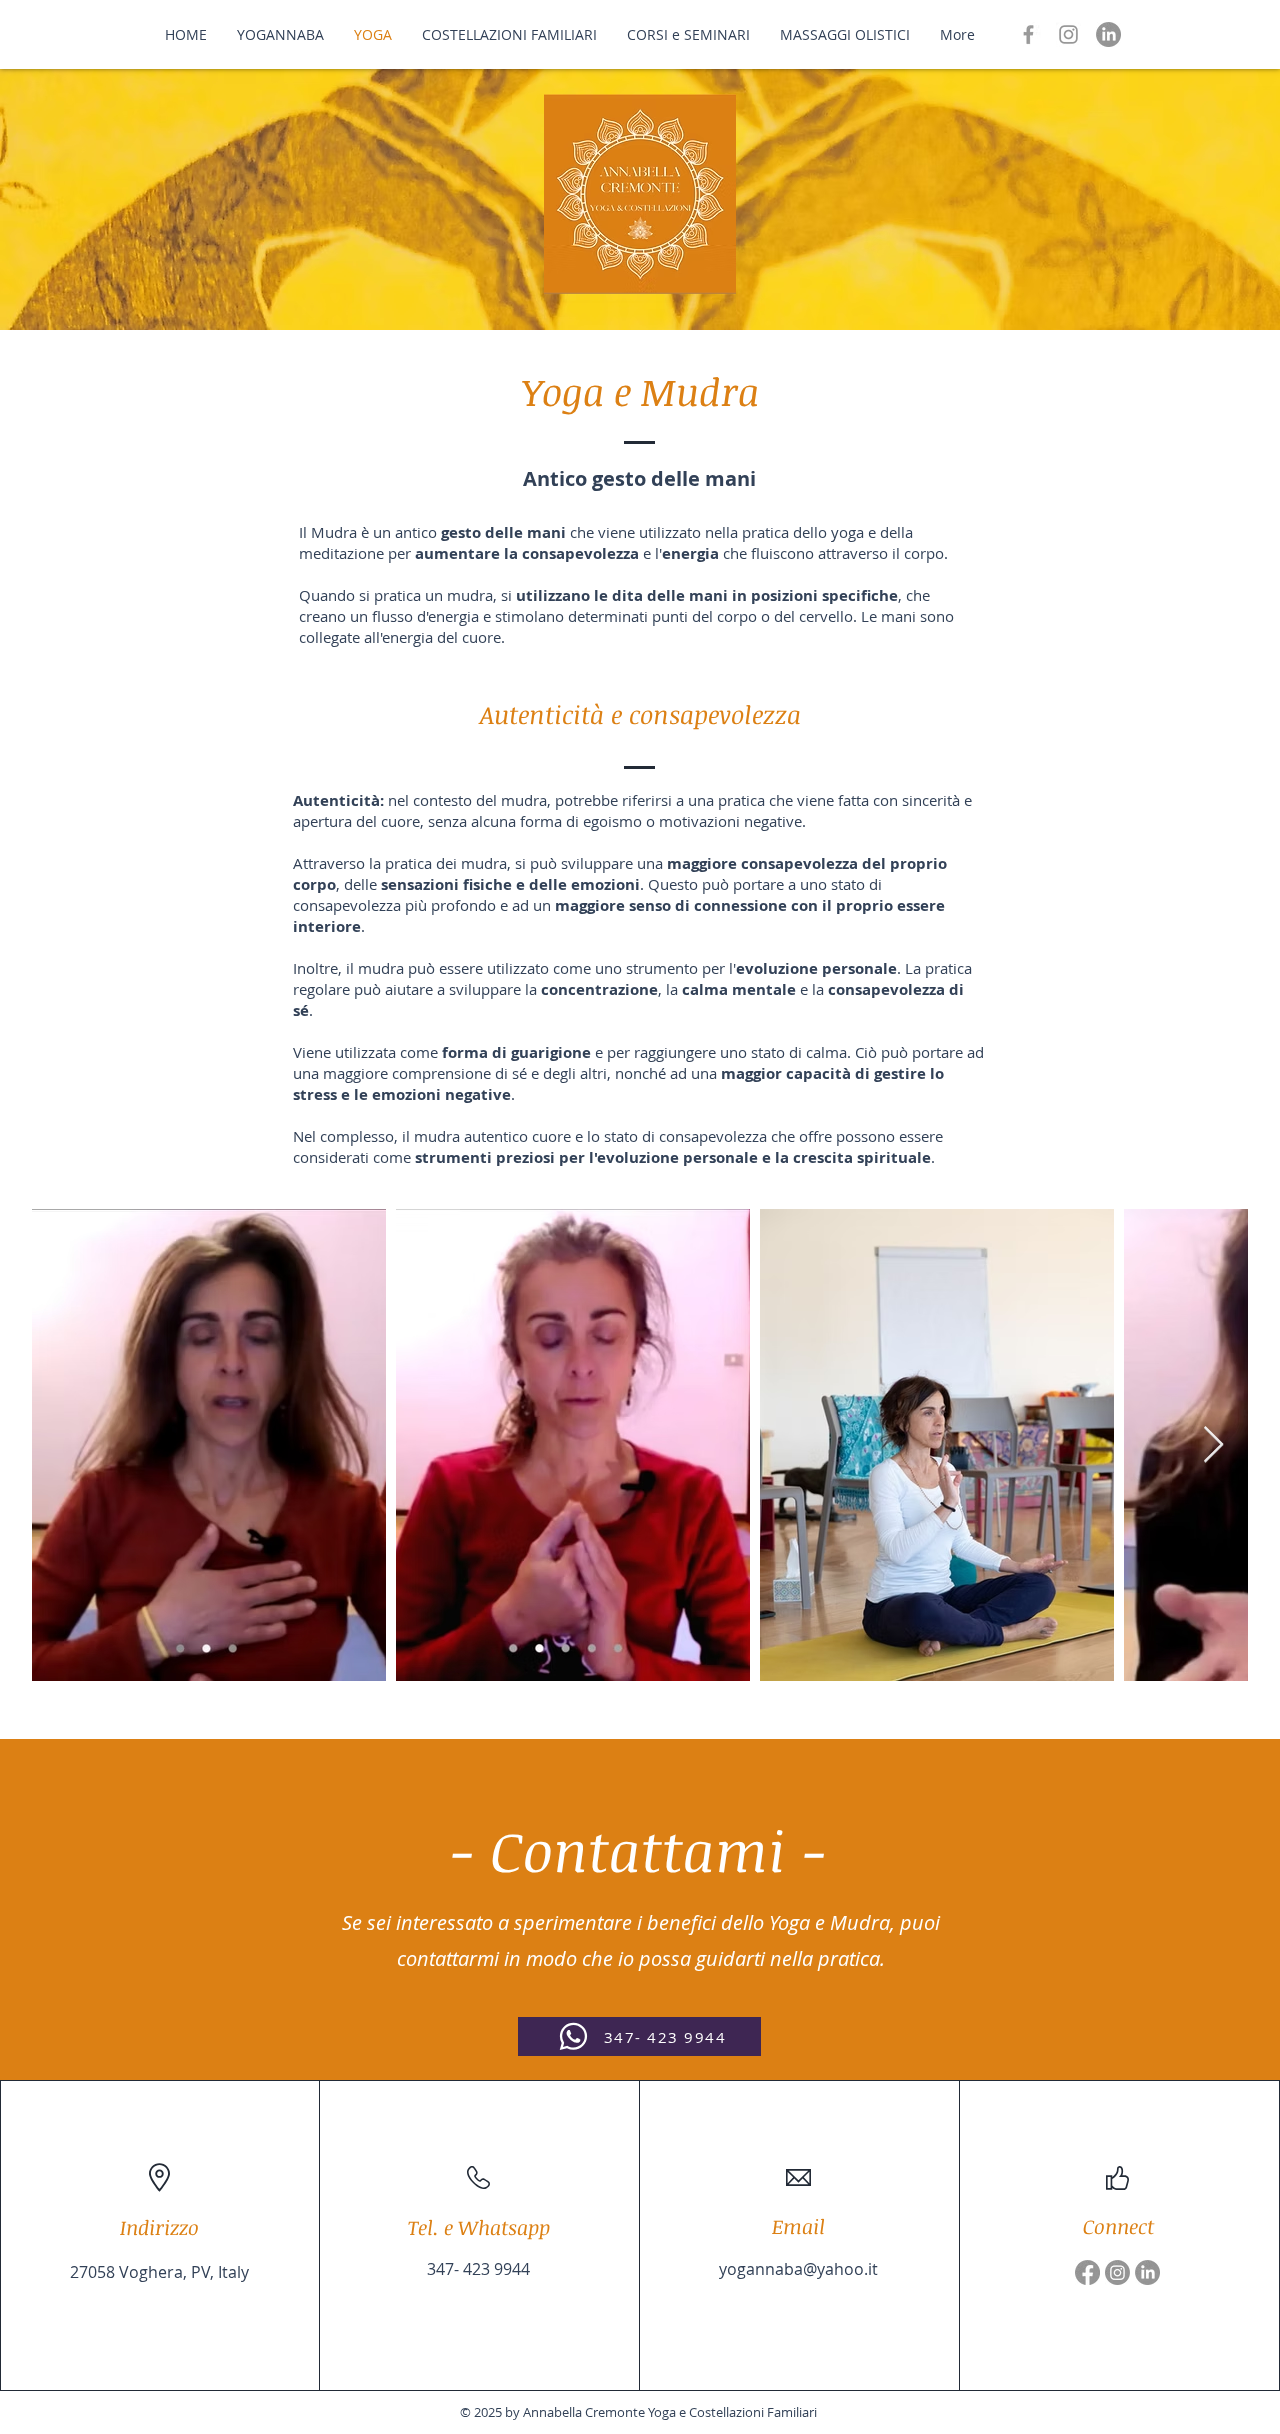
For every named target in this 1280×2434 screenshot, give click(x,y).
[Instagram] (1117, 2272)
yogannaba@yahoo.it (798, 2269)
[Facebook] (1087, 2272)
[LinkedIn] (1108, 34)
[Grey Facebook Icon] (1028, 34)
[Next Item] (1213, 1445)
